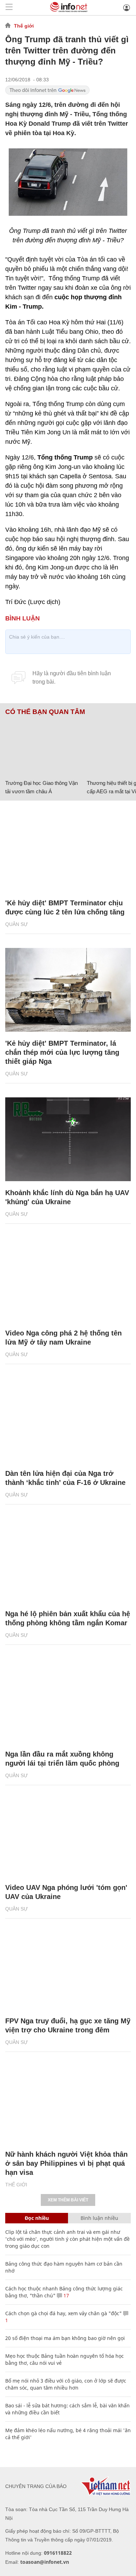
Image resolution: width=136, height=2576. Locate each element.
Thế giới (24, 26)
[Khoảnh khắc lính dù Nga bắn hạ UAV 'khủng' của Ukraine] (68, 1139)
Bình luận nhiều (99, 2218)
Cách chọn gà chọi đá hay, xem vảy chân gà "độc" (63, 2313)
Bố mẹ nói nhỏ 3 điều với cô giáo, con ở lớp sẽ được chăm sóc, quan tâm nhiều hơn (66, 2384)
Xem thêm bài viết (68, 2200)
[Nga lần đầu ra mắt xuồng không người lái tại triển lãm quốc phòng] (68, 1701)
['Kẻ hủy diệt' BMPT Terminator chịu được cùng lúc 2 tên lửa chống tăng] (68, 849)
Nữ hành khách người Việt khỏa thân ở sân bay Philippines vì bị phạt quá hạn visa (66, 2163)
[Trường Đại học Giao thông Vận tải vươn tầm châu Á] (43, 746)
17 (66, 2295)
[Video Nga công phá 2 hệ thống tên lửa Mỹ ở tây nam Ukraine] (68, 1280)
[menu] (9, 8)
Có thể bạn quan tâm (45, 712)
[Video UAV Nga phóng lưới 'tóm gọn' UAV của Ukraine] (68, 1834)
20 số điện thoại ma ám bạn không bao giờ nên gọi (65, 2338)
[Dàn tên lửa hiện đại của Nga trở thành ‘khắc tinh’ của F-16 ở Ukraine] (68, 1420)
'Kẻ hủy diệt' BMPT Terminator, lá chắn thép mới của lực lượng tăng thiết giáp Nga (62, 1052)
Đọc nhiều (37, 2218)
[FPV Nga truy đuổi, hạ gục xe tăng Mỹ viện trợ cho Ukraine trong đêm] (68, 1967)
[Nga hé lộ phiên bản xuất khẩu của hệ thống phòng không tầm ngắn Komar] (68, 1560)
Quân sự (17, 924)
